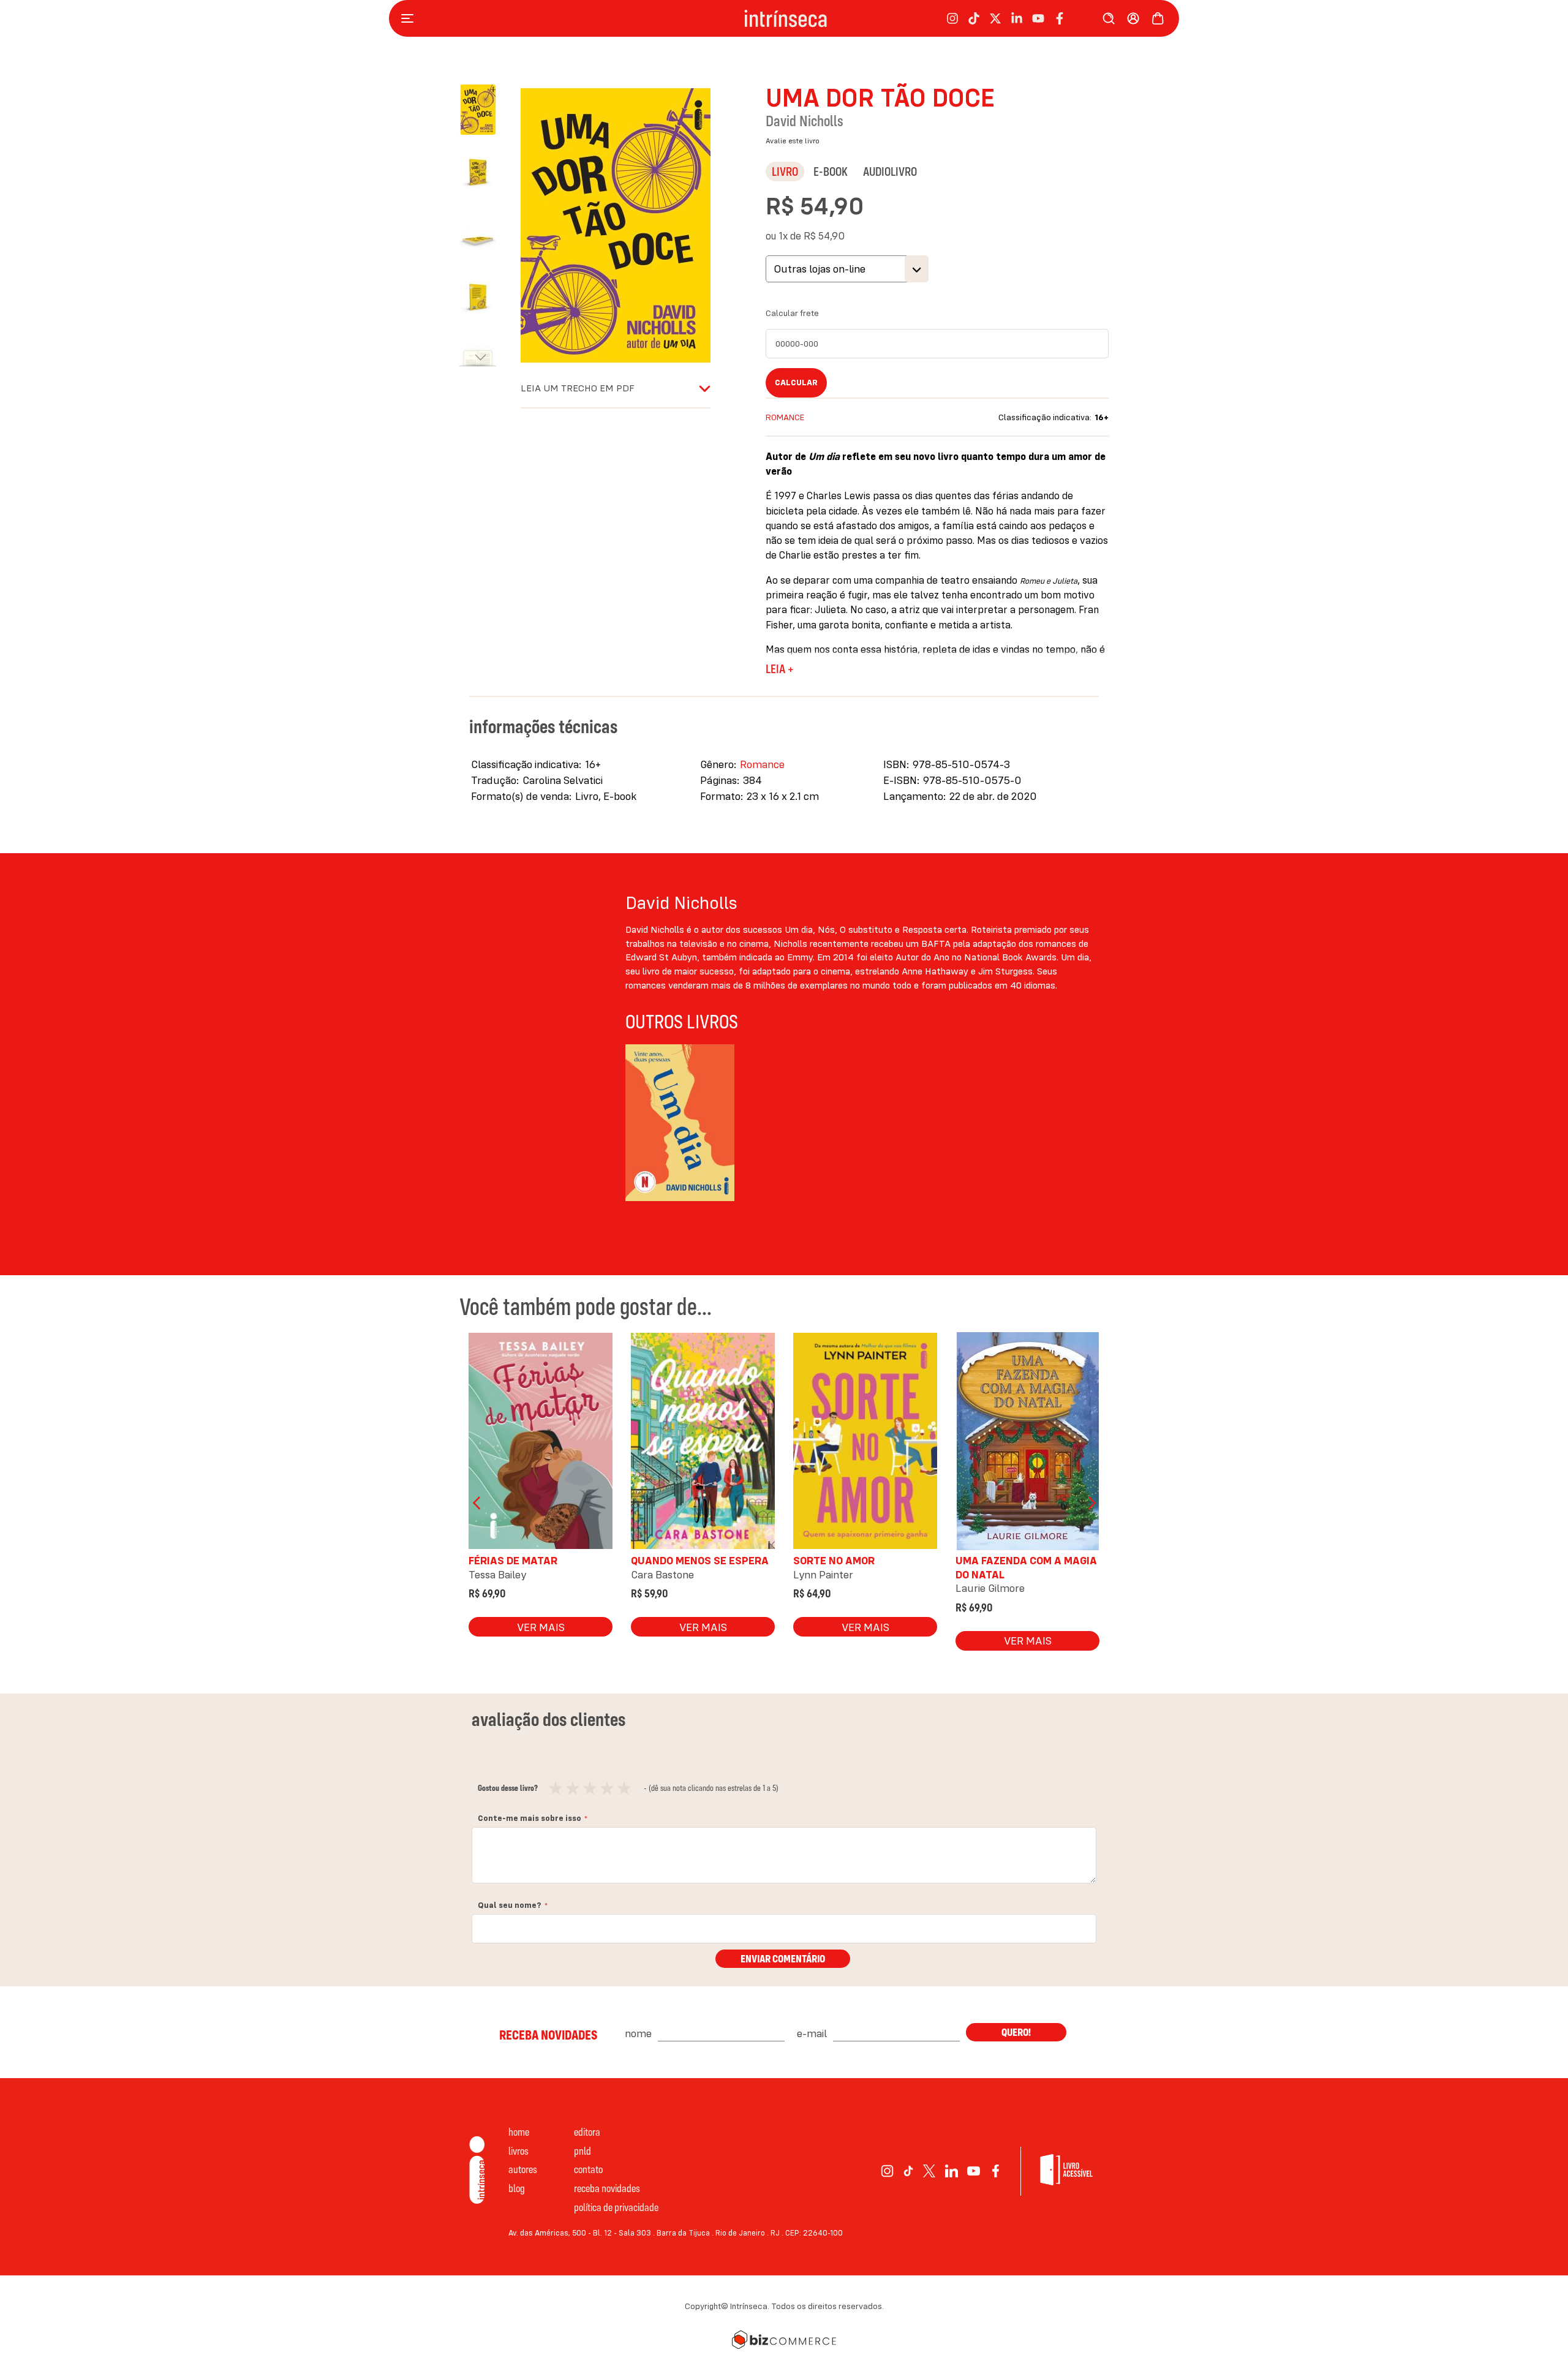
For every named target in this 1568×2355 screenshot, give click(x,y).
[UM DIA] (680, 1128)
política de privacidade (616, 2207)
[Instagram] (887, 2171)
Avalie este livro (793, 141)
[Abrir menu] (410, 18)
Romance (785, 417)
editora (587, 2132)
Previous (478, 1503)
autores (523, 2169)
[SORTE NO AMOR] (865, 1444)
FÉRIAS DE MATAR (513, 1560)
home (519, 2132)
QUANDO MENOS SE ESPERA (700, 1560)
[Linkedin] (952, 2171)
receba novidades (607, 2188)
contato (588, 2169)
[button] (484, 166)
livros (518, 2151)
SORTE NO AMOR (834, 1560)
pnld (582, 2151)
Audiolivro (890, 171)
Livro (785, 171)
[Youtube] (974, 2171)
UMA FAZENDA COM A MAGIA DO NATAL (1026, 1567)
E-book (831, 171)
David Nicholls (805, 121)
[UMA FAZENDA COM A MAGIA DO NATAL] (1027, 1444)
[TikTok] (908, 2171)
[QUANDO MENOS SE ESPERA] (703, 1444)
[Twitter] (929, 2171)
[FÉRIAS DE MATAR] (541, 1444)
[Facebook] (996, 2171)
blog (517, 2188)
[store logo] (786, 19)
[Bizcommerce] (784, 2340)
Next (1090, 1503)
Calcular (796, 382)
